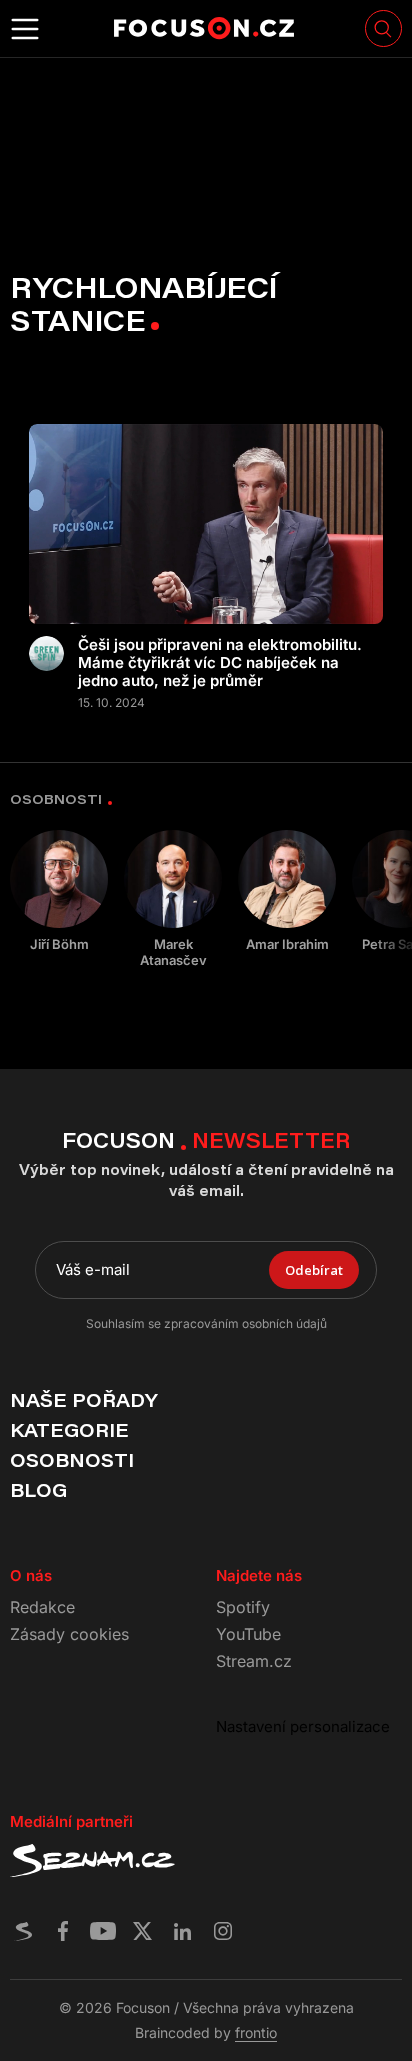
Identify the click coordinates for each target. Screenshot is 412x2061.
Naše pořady (83, 1400)
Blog (38, 1490)
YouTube (248, 1634)
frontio (256, 2032)
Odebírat (314, 1270)
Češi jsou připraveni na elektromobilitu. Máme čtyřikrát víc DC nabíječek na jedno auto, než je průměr (220, 663)
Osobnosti (72, 1460)
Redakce (42, 1607)
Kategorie (69, 1430)
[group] (59, 891)
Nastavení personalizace (303, 1726)
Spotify (243, 1607)
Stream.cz (254, 1661)
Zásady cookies (69, 1634)
